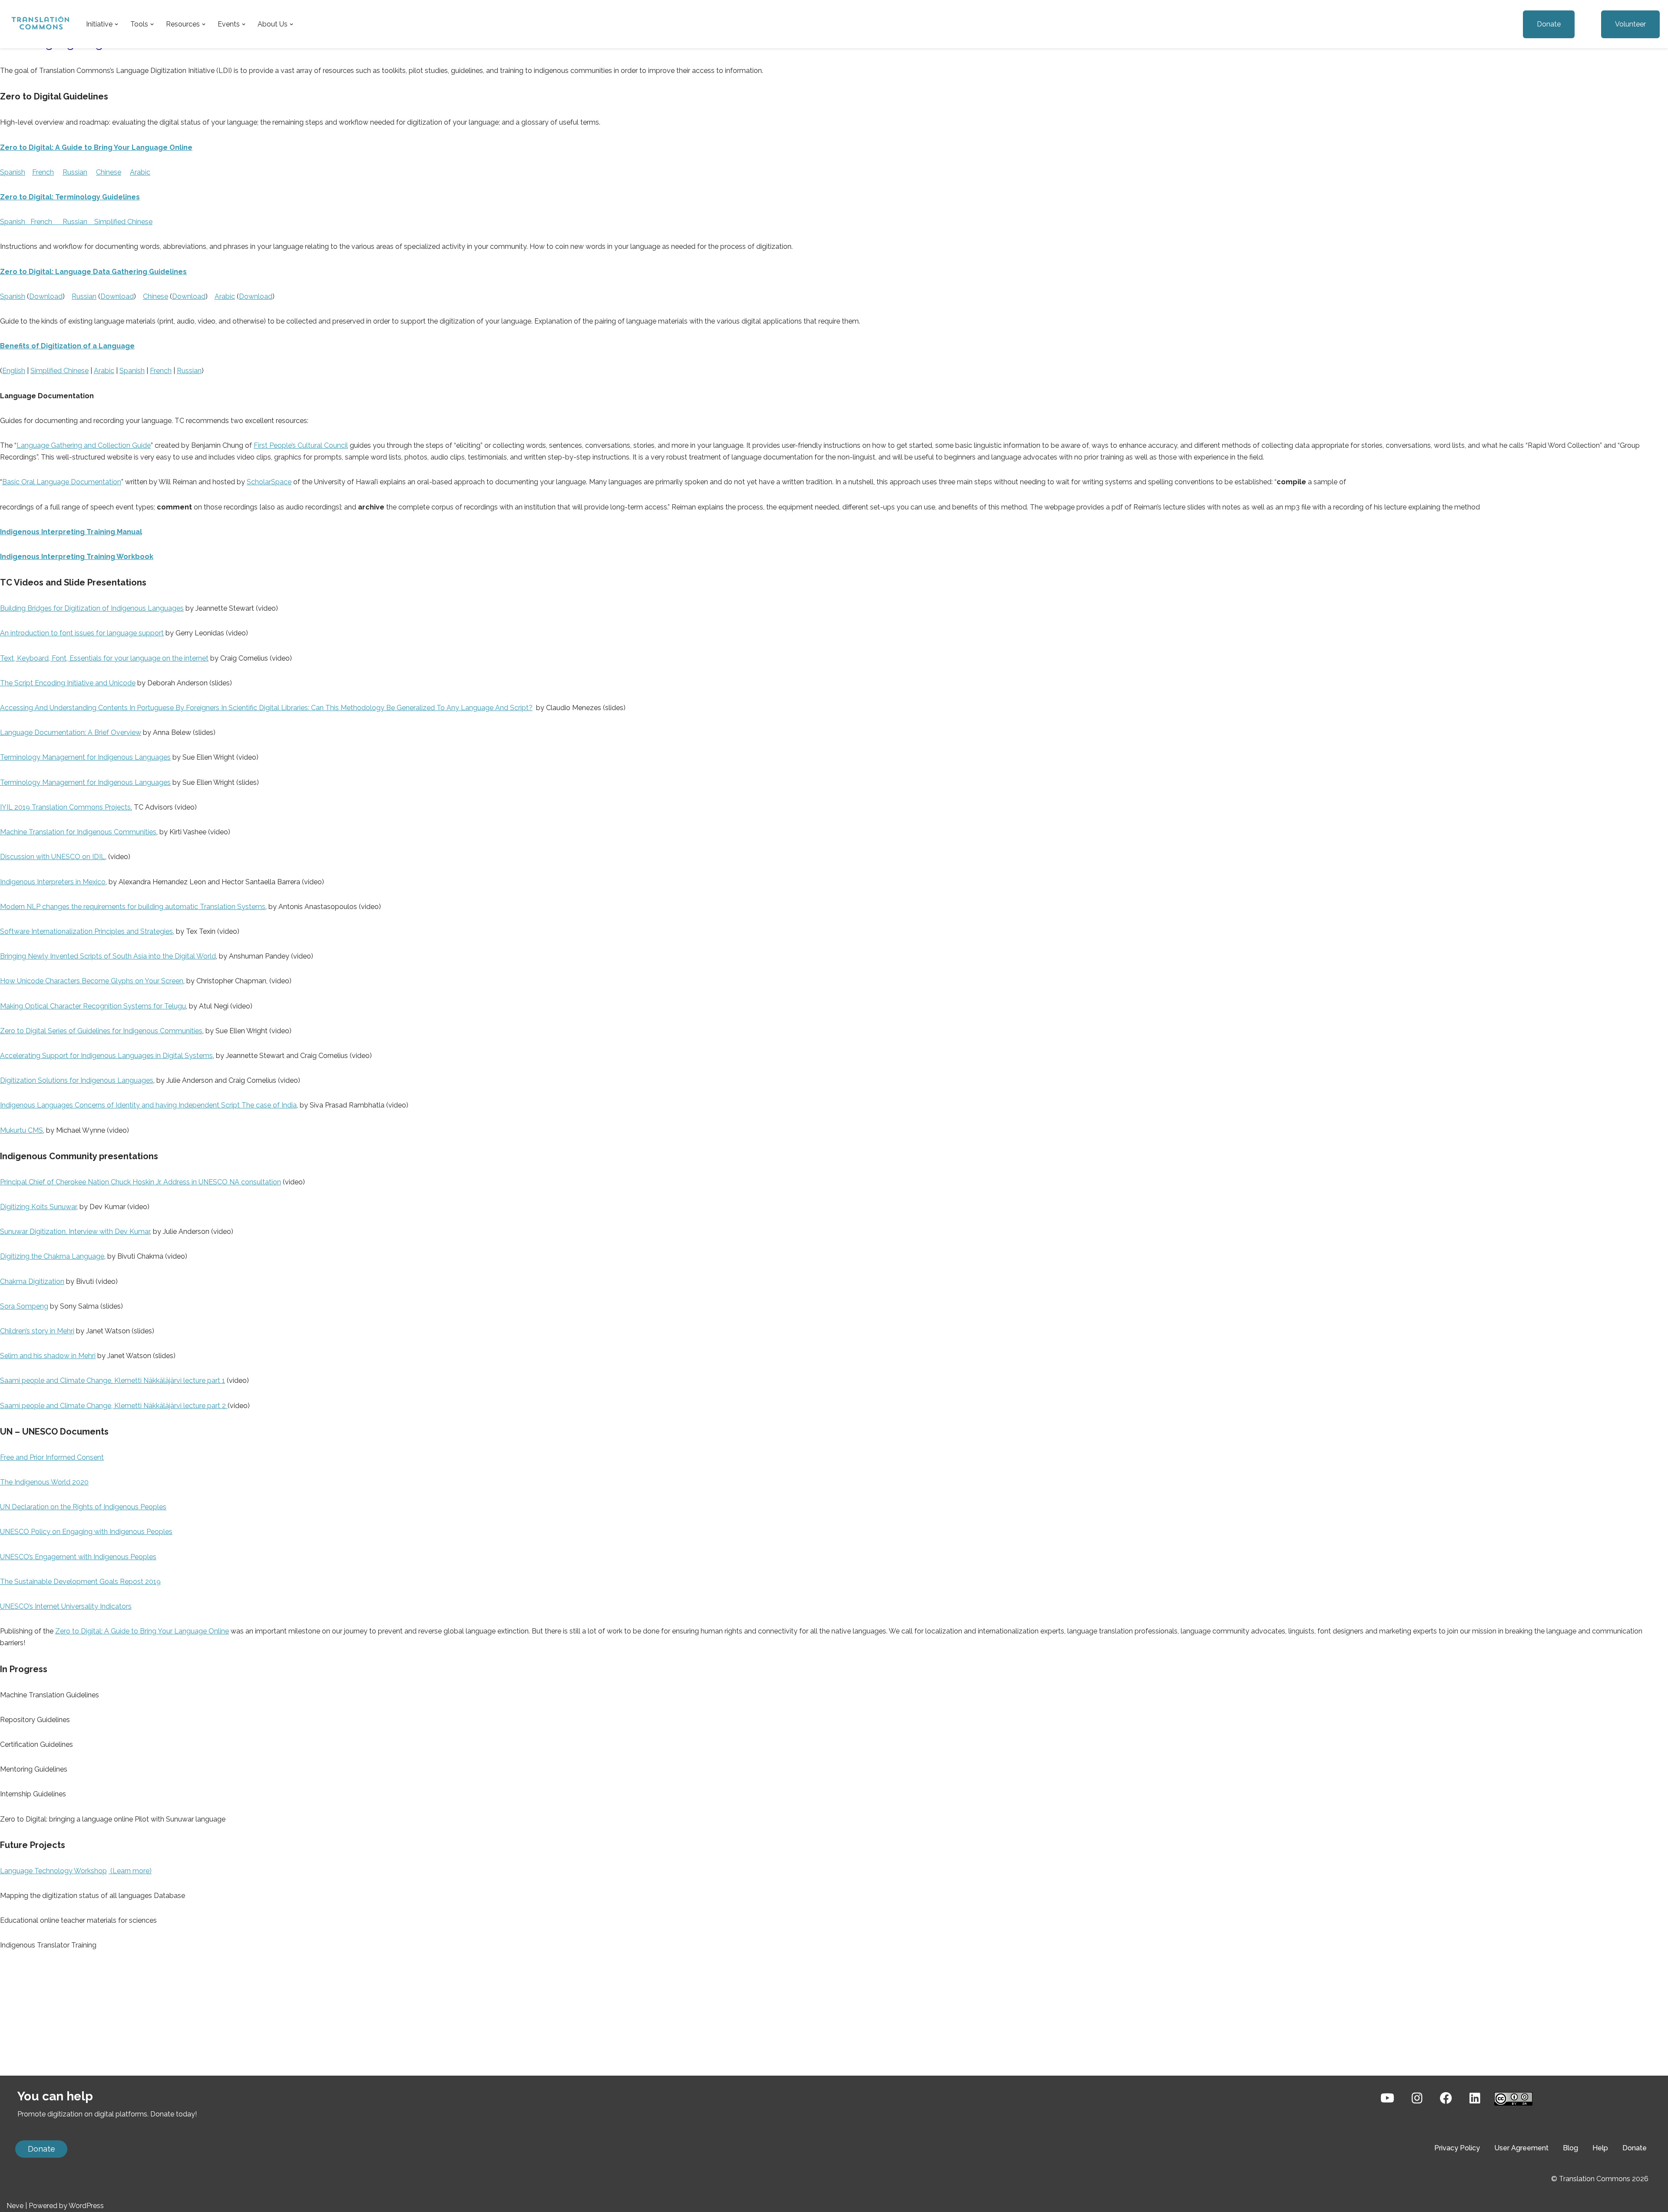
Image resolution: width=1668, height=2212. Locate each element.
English (14, 371)
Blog (1570, 2148)
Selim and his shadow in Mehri (48, 1356)
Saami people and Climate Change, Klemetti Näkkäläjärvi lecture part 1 (113, 1380)
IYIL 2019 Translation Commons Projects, (66, 807)
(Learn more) (130, 1871)
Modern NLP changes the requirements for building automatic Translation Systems (133, 907)
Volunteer (1630, 24)
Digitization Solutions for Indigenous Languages (77, 1080)
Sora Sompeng (24, 1306)
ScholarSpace (269, 482)
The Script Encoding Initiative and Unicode (68, 683)
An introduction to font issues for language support (82, 633)
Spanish (13, 172)
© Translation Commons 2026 (1600, 2179)
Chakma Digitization (32, 1281)
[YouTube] (1387, 2098)
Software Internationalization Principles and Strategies (86, 931)
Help (1600, 2148)
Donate (1549, 24)
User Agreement (1521, 2148)
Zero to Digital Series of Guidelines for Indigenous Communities (101, 1031)
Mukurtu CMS (22, 1130)
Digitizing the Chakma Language (52, 1256)
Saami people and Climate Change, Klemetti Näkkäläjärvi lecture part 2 (114, 1406)
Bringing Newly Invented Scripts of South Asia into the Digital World (108, 956)
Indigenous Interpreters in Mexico (53, 882)
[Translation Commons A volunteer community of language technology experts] (39, 24)
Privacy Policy (1457, 2148)
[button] (116, 24)
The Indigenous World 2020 (44, 1482)
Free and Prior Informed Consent (52, 1457)
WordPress (86, 2206)
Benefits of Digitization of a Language (67, 346)
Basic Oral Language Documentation (62, 482)
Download (46, 296)
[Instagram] (1417, 2098)
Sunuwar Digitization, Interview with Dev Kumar (75, 1232)
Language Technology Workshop (53, 1871)
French (43, 172)
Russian (75, 172)
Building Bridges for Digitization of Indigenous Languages (92, 608)
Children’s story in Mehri (37, 1331)
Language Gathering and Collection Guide (84, 445)
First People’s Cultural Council (301, 445)
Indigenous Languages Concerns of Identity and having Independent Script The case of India (148, 1105)
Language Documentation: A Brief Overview (71, 732)
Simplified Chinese (123, 222)
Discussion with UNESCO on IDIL (53, 857)
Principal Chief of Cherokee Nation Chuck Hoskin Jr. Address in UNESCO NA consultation (141, 1182)
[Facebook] (1446, 2098)
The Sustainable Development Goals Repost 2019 (80, 1582)
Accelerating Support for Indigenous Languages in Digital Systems (106, 1056)
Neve (15, 2206)
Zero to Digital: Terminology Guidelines (70, 197)
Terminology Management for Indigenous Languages (85, 757)
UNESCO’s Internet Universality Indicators (66, 1606)
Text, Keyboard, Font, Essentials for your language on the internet (104, 658)
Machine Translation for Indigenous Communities (78, 832)
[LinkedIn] (1475, 2098)
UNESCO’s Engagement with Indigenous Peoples (78, 1557)
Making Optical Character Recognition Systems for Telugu (93, 1006)
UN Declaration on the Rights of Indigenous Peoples (83, 1507)
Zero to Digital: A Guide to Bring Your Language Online (142, 1631)
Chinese (109, 172)
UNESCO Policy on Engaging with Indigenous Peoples (86, 1532)
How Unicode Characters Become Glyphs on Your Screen (92, 981)
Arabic (140, 172)
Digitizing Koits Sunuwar (38, 1207)
